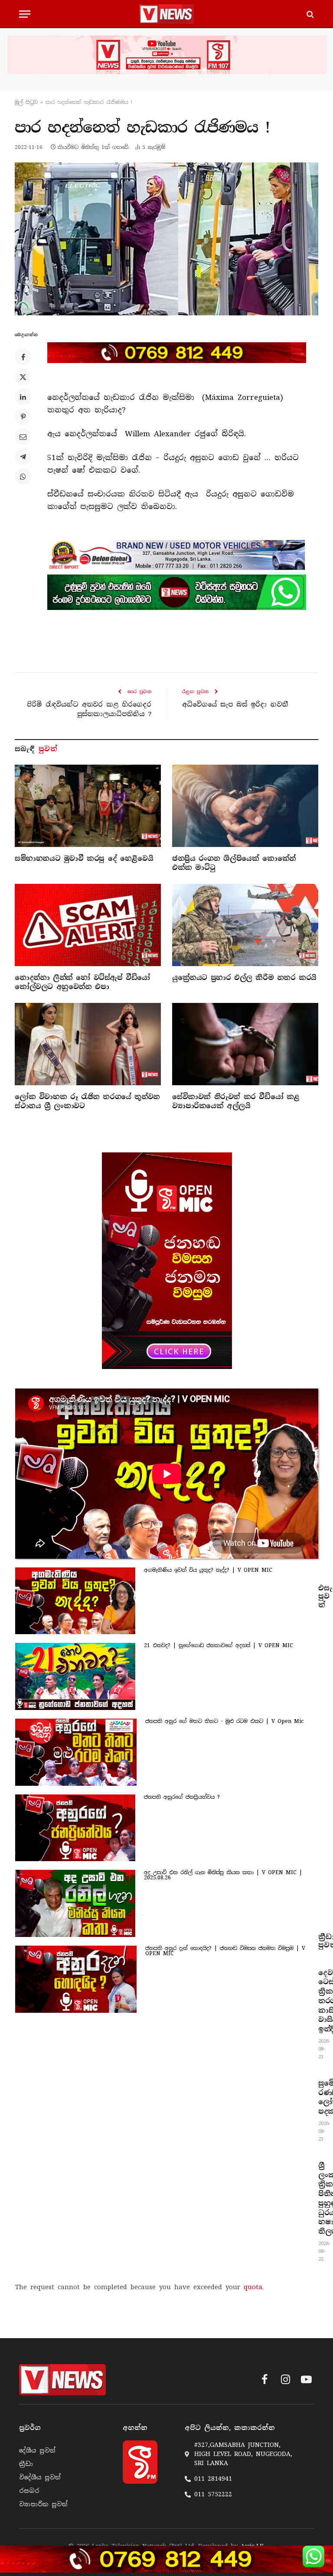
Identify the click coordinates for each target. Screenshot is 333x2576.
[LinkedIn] (23, 397)
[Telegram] (23, 457)
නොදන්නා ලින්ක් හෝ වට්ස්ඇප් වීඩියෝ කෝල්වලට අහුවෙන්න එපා (82, 982)
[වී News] (166, 14)
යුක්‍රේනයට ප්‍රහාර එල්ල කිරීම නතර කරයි (244, 978)
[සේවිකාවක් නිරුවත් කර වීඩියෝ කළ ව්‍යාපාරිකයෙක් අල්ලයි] (245, 1044)
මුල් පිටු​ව (26, 102)
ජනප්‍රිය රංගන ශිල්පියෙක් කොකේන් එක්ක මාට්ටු (234, 863)
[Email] (23, 437)
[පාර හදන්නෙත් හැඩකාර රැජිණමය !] (166, 239)
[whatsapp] (177, 592)
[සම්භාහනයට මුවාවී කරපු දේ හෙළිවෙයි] (88, 806)
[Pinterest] (23, 417)
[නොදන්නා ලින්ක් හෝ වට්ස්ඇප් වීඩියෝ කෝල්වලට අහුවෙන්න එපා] (88, 925)
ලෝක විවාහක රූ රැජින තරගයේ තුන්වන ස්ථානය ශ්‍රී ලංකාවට (87, 1101)
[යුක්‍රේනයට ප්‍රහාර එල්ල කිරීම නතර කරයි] (245, 925)
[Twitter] (23, 377)
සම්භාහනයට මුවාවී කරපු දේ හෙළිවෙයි (84, 858)
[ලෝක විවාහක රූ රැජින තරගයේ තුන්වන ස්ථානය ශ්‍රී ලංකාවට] (88, 1044)
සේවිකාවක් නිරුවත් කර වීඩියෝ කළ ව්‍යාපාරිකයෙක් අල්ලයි (236, 1101)
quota (253, 2287)
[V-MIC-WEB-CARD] (167, 1261)
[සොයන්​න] (309, 14)
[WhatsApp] (23, 477)
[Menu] (25, 14)
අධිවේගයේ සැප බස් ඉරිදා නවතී (235, 704)
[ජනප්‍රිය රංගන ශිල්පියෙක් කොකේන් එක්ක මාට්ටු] (245, 806)
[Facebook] (23, 357)
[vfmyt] (166, 55)
